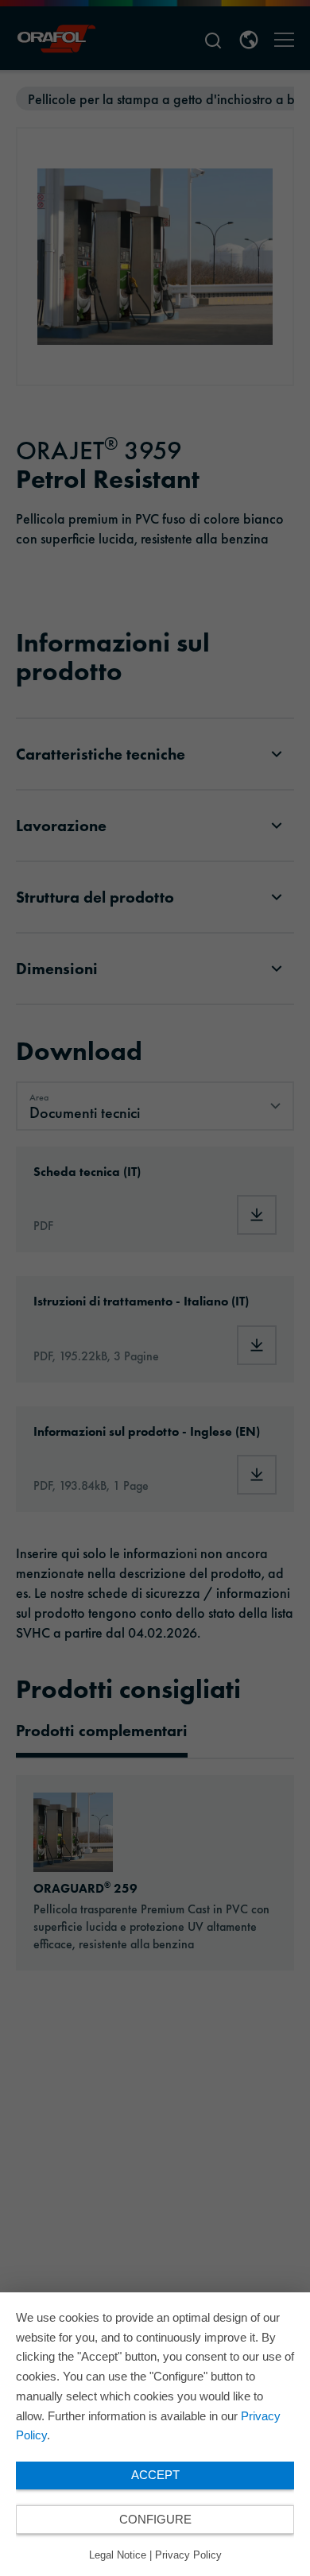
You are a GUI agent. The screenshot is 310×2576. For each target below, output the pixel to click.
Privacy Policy (188, 2555)
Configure (155, 2519)
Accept (155, 2475)
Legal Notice (118, 2555)
